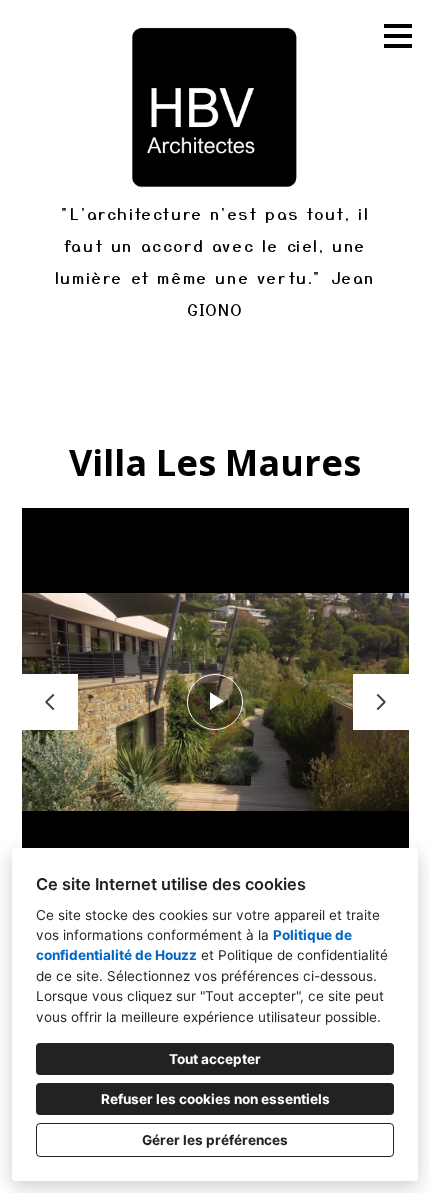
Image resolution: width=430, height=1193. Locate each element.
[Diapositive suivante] (381, 702)
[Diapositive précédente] (50, 702)
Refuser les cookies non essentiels (215, 1099)
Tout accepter (215, 1059)
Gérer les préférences (215, 1140)
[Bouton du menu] (398, 36)
